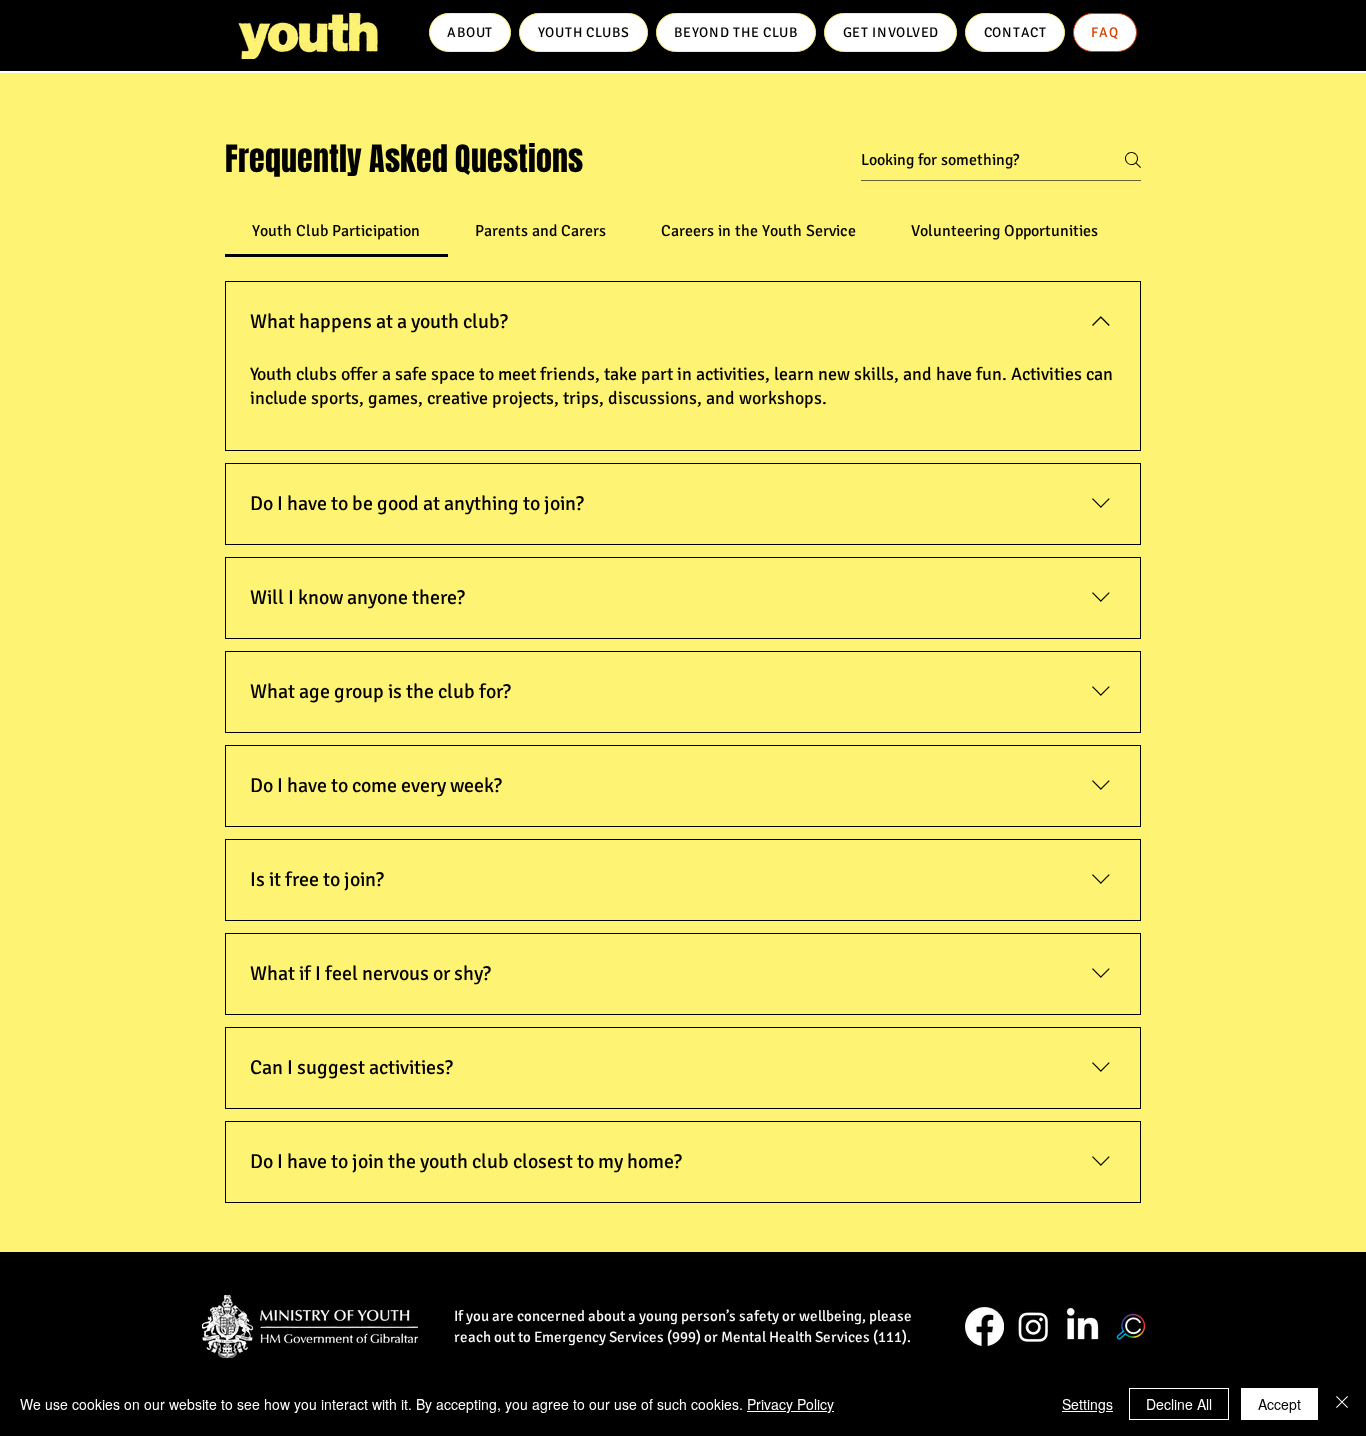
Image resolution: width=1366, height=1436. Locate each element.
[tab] (336, 231)
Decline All (1179, 1404)
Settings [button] (1087, 1404)
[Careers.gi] (1131, 1326)
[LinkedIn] (1082, 1326)
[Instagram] (1033, 1326)
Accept (1279, 1404)
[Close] (1342, 1404)
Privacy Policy (790, 1404)
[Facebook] (984, 1326)
